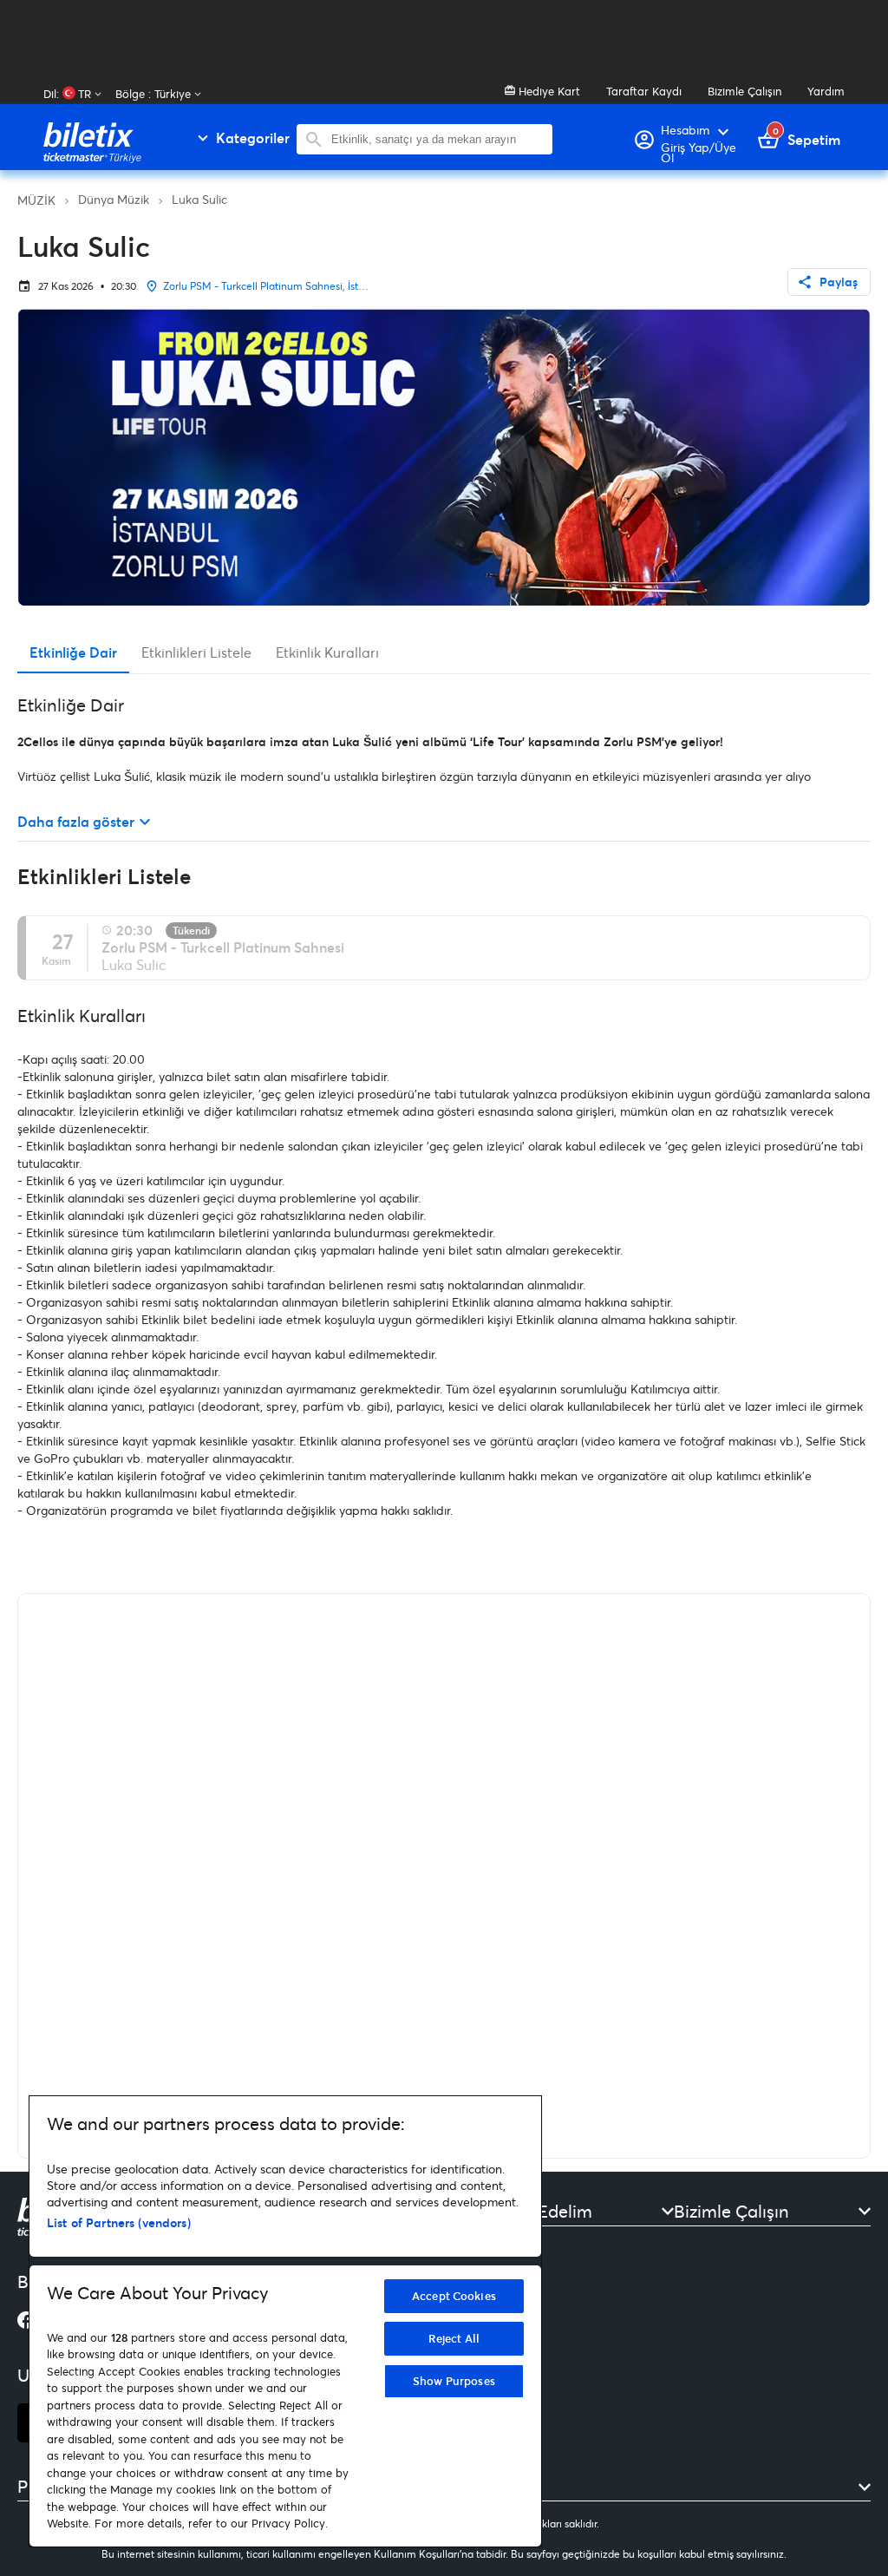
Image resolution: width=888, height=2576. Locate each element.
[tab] (73, 652)
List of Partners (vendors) (119, 2222)
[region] (285, 2321)
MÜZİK (36, 200)
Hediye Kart (548, 91)
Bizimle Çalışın (744, 91)
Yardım (826, 91)
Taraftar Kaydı (644, 91)
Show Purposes (454, 2381)
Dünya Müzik (114, 199)
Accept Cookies (454, 2296)
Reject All (454, 2338)
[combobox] (437, 139)
